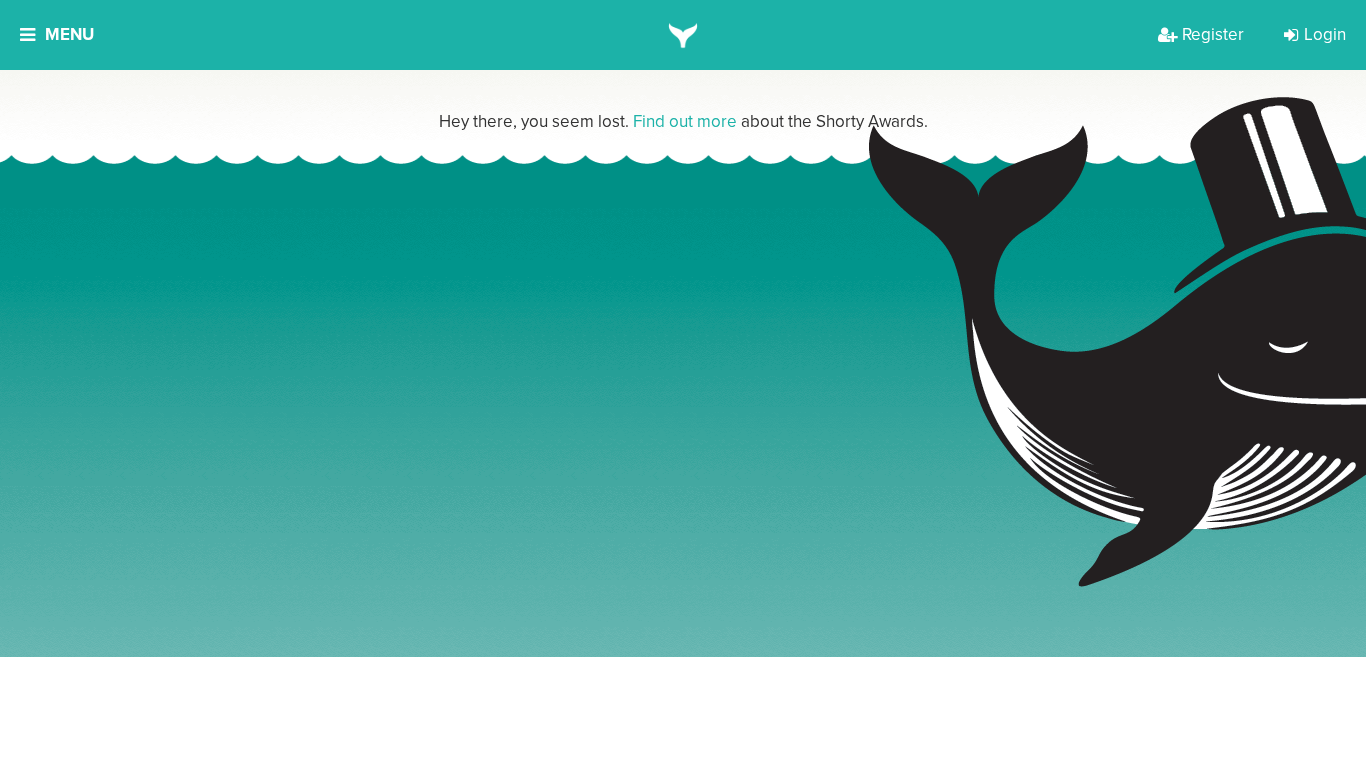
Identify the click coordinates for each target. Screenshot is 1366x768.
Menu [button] (69, 34)
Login (1325, 34)
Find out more (685, 121)
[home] (683, 35)
